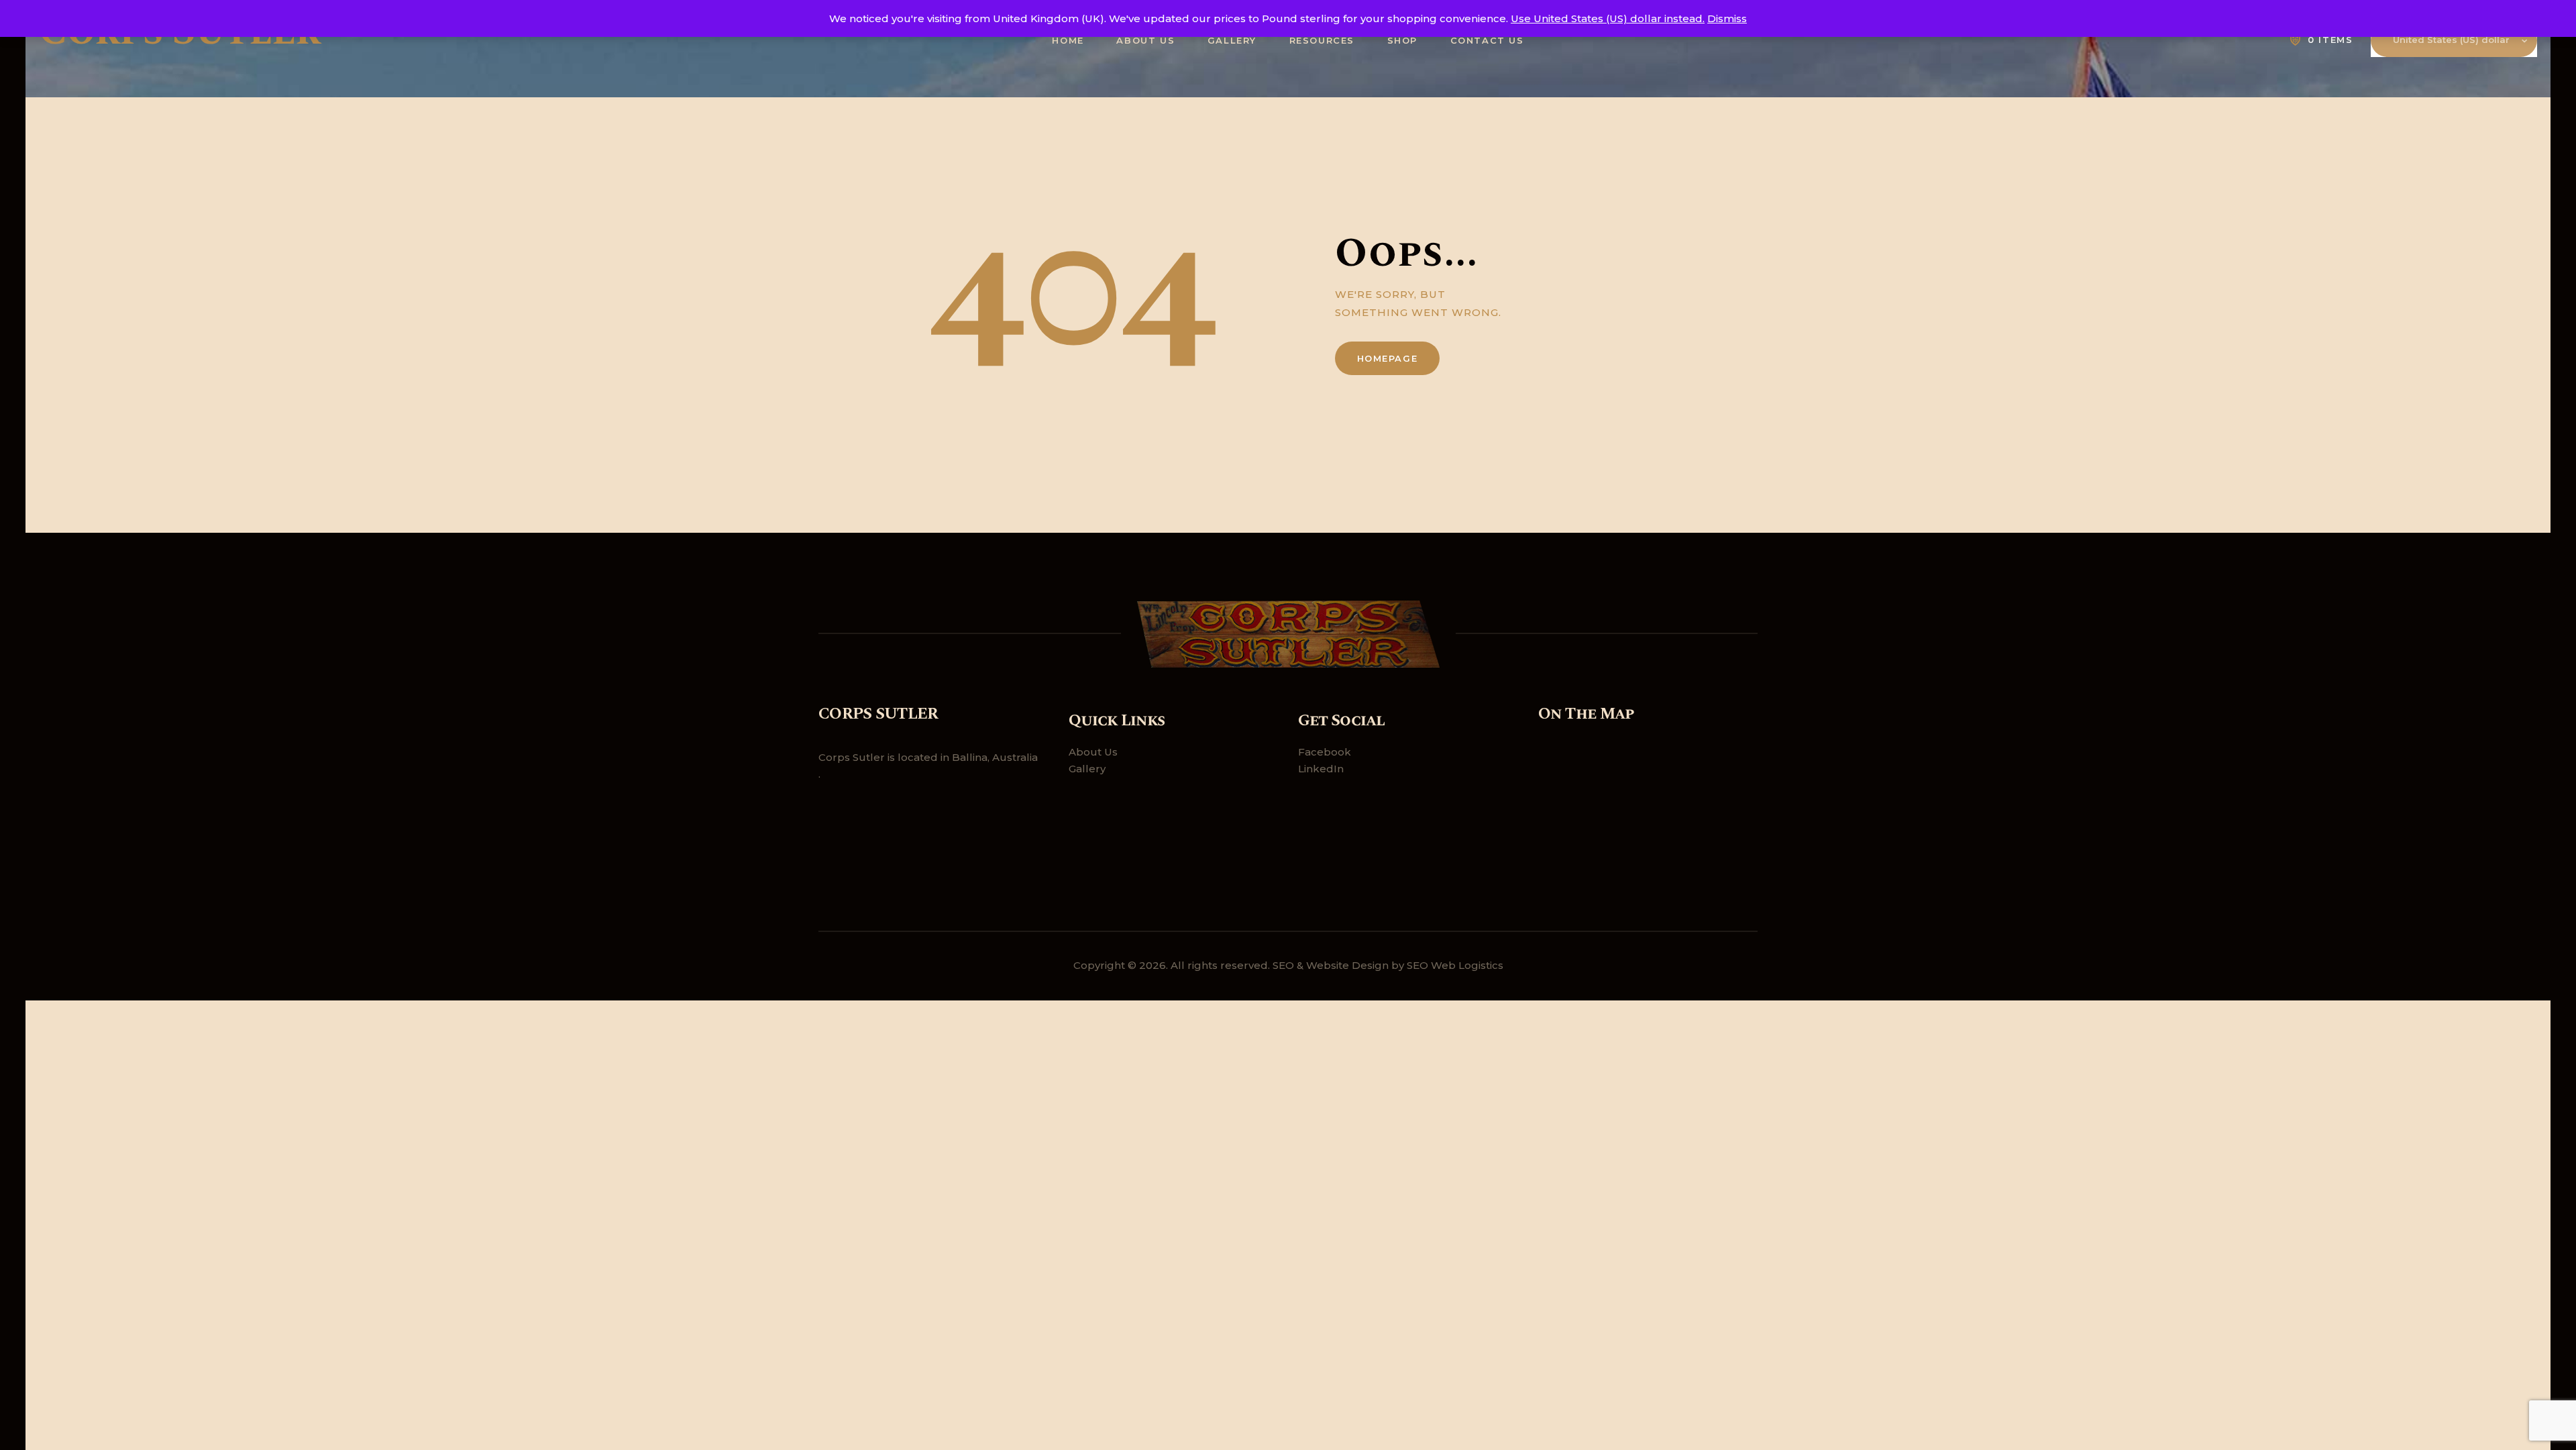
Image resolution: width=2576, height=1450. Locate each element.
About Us (1093, 752)
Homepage (1388, 358)
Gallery (1087, 769)
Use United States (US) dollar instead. (1608, 18)
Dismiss (1727, 18)
